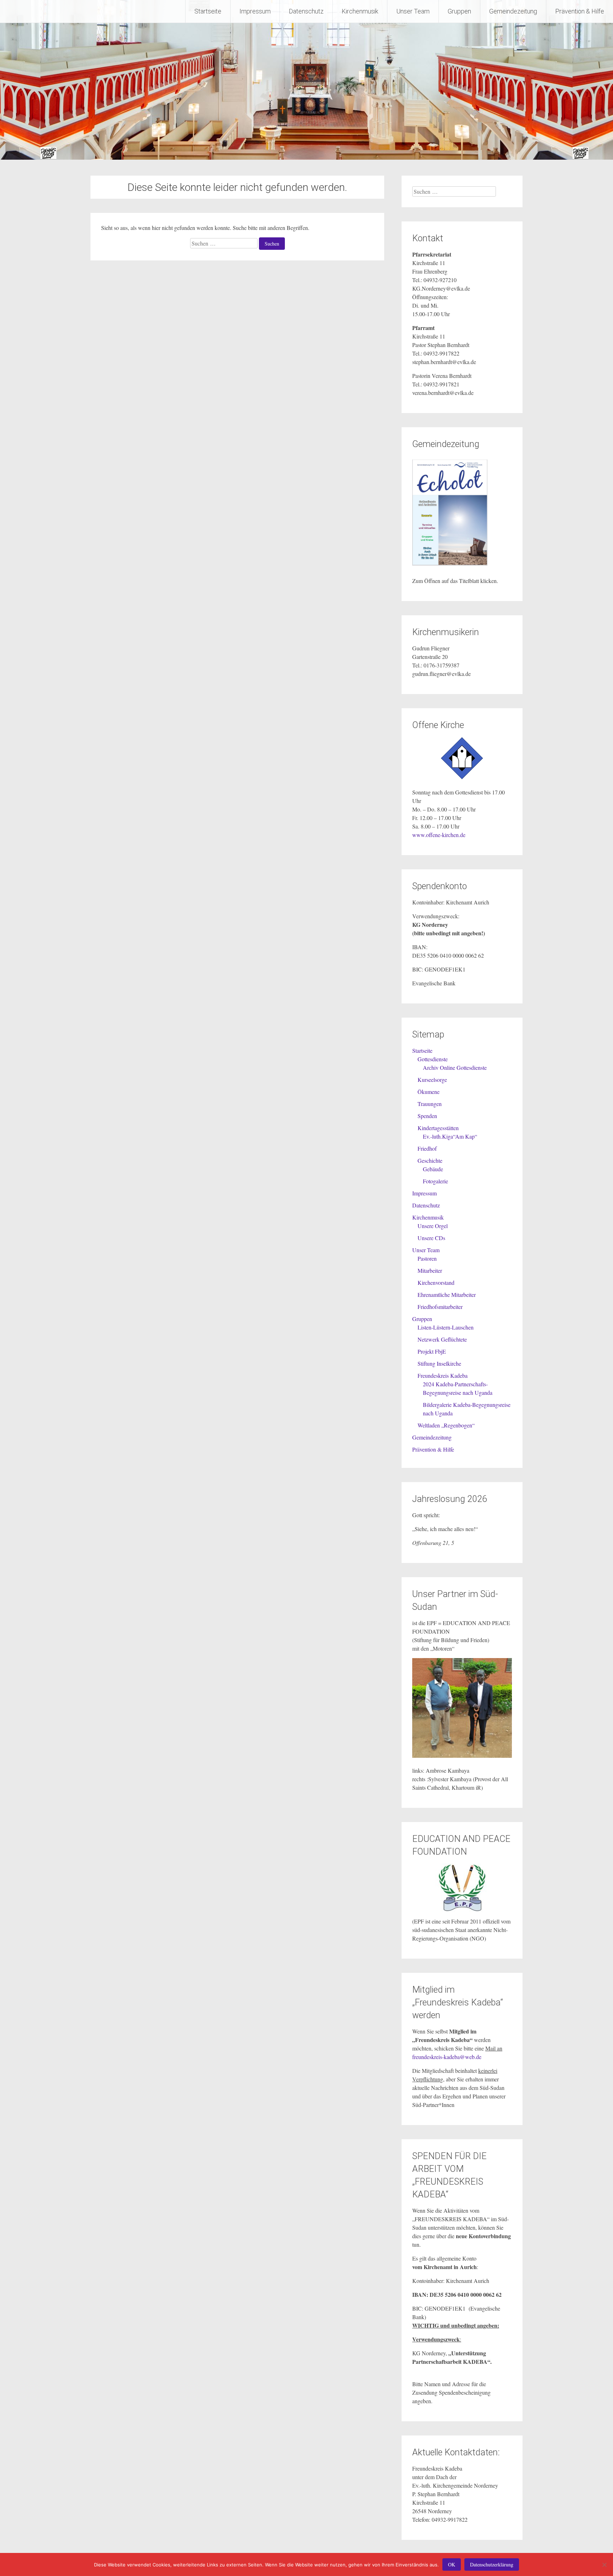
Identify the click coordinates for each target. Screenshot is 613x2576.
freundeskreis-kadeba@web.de (447, 2057)
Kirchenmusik (360, 11)
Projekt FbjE (432, 1351)
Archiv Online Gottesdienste (455, 1067)
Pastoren (427, 1258)
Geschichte (430, 1160)
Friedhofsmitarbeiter (440, 1307)
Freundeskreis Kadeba (443, 1375)
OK (452, 2564)
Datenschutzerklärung (492, 2564)
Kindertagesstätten (438, 1128)
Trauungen (430, 1104)
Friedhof (427, 1148)
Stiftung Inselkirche (439, 1363)
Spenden (427, 1116)
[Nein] (604, 2565)
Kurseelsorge (432, 1080)
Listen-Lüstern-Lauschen (446, 1327)
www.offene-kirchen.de (439, 835)
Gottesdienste (433, 1059)
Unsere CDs (431, 1238)
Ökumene (429, 1092)
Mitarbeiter (430, 1270)
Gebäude (433, 1169)
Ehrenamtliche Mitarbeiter (447, 1295)
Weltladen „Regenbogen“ (446, 1425)
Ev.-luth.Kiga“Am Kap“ (450, 1136)
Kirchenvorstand (436, 1283)
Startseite (208, 11)
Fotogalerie (435, 1181)
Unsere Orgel (433, 1226)
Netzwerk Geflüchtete (442, 1339)
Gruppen (459, 11)
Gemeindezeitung (513, 11)
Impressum (255, 11)
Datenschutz (306, 11)
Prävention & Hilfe (580, 11)
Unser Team (413, 11)
